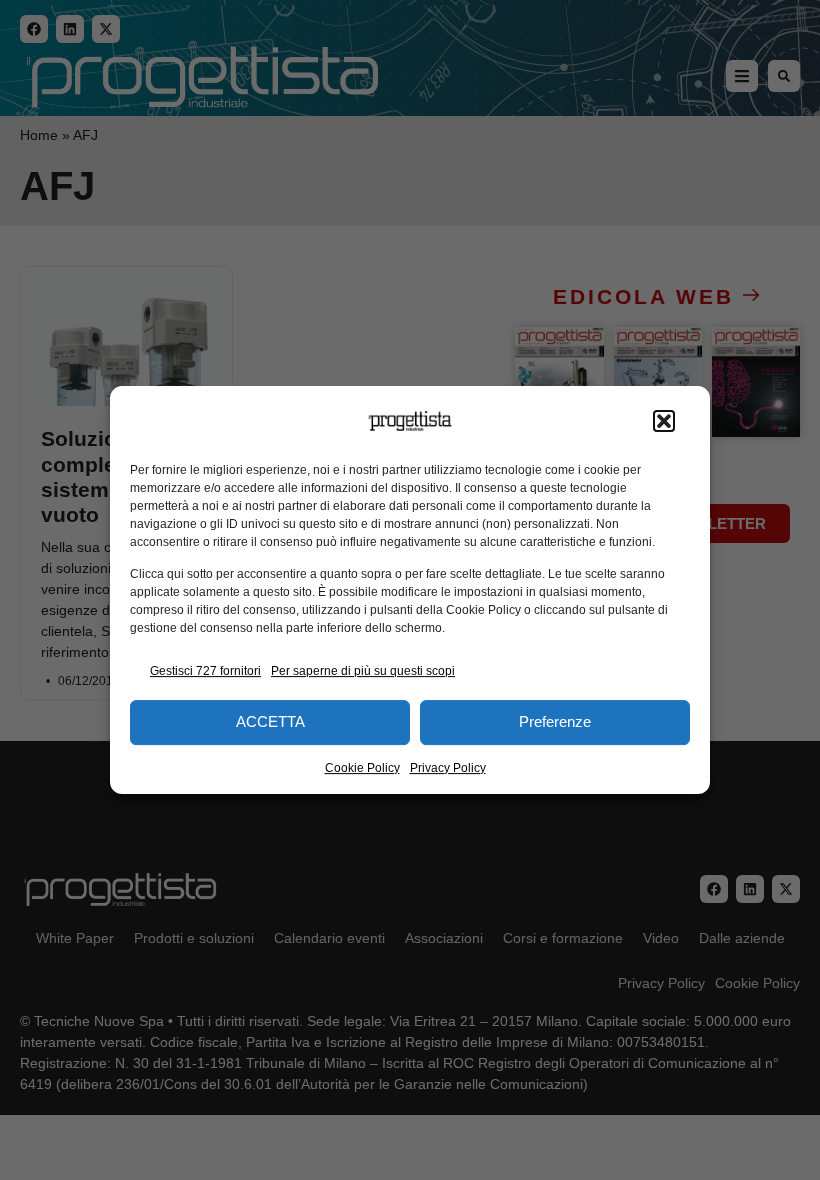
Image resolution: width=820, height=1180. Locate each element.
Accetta (270, 721)
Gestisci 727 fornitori (205, 671)
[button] (664, 421)
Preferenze (555, 721)
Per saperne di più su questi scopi (363, 671)
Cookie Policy (362, 768)
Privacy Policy (448, 768)
